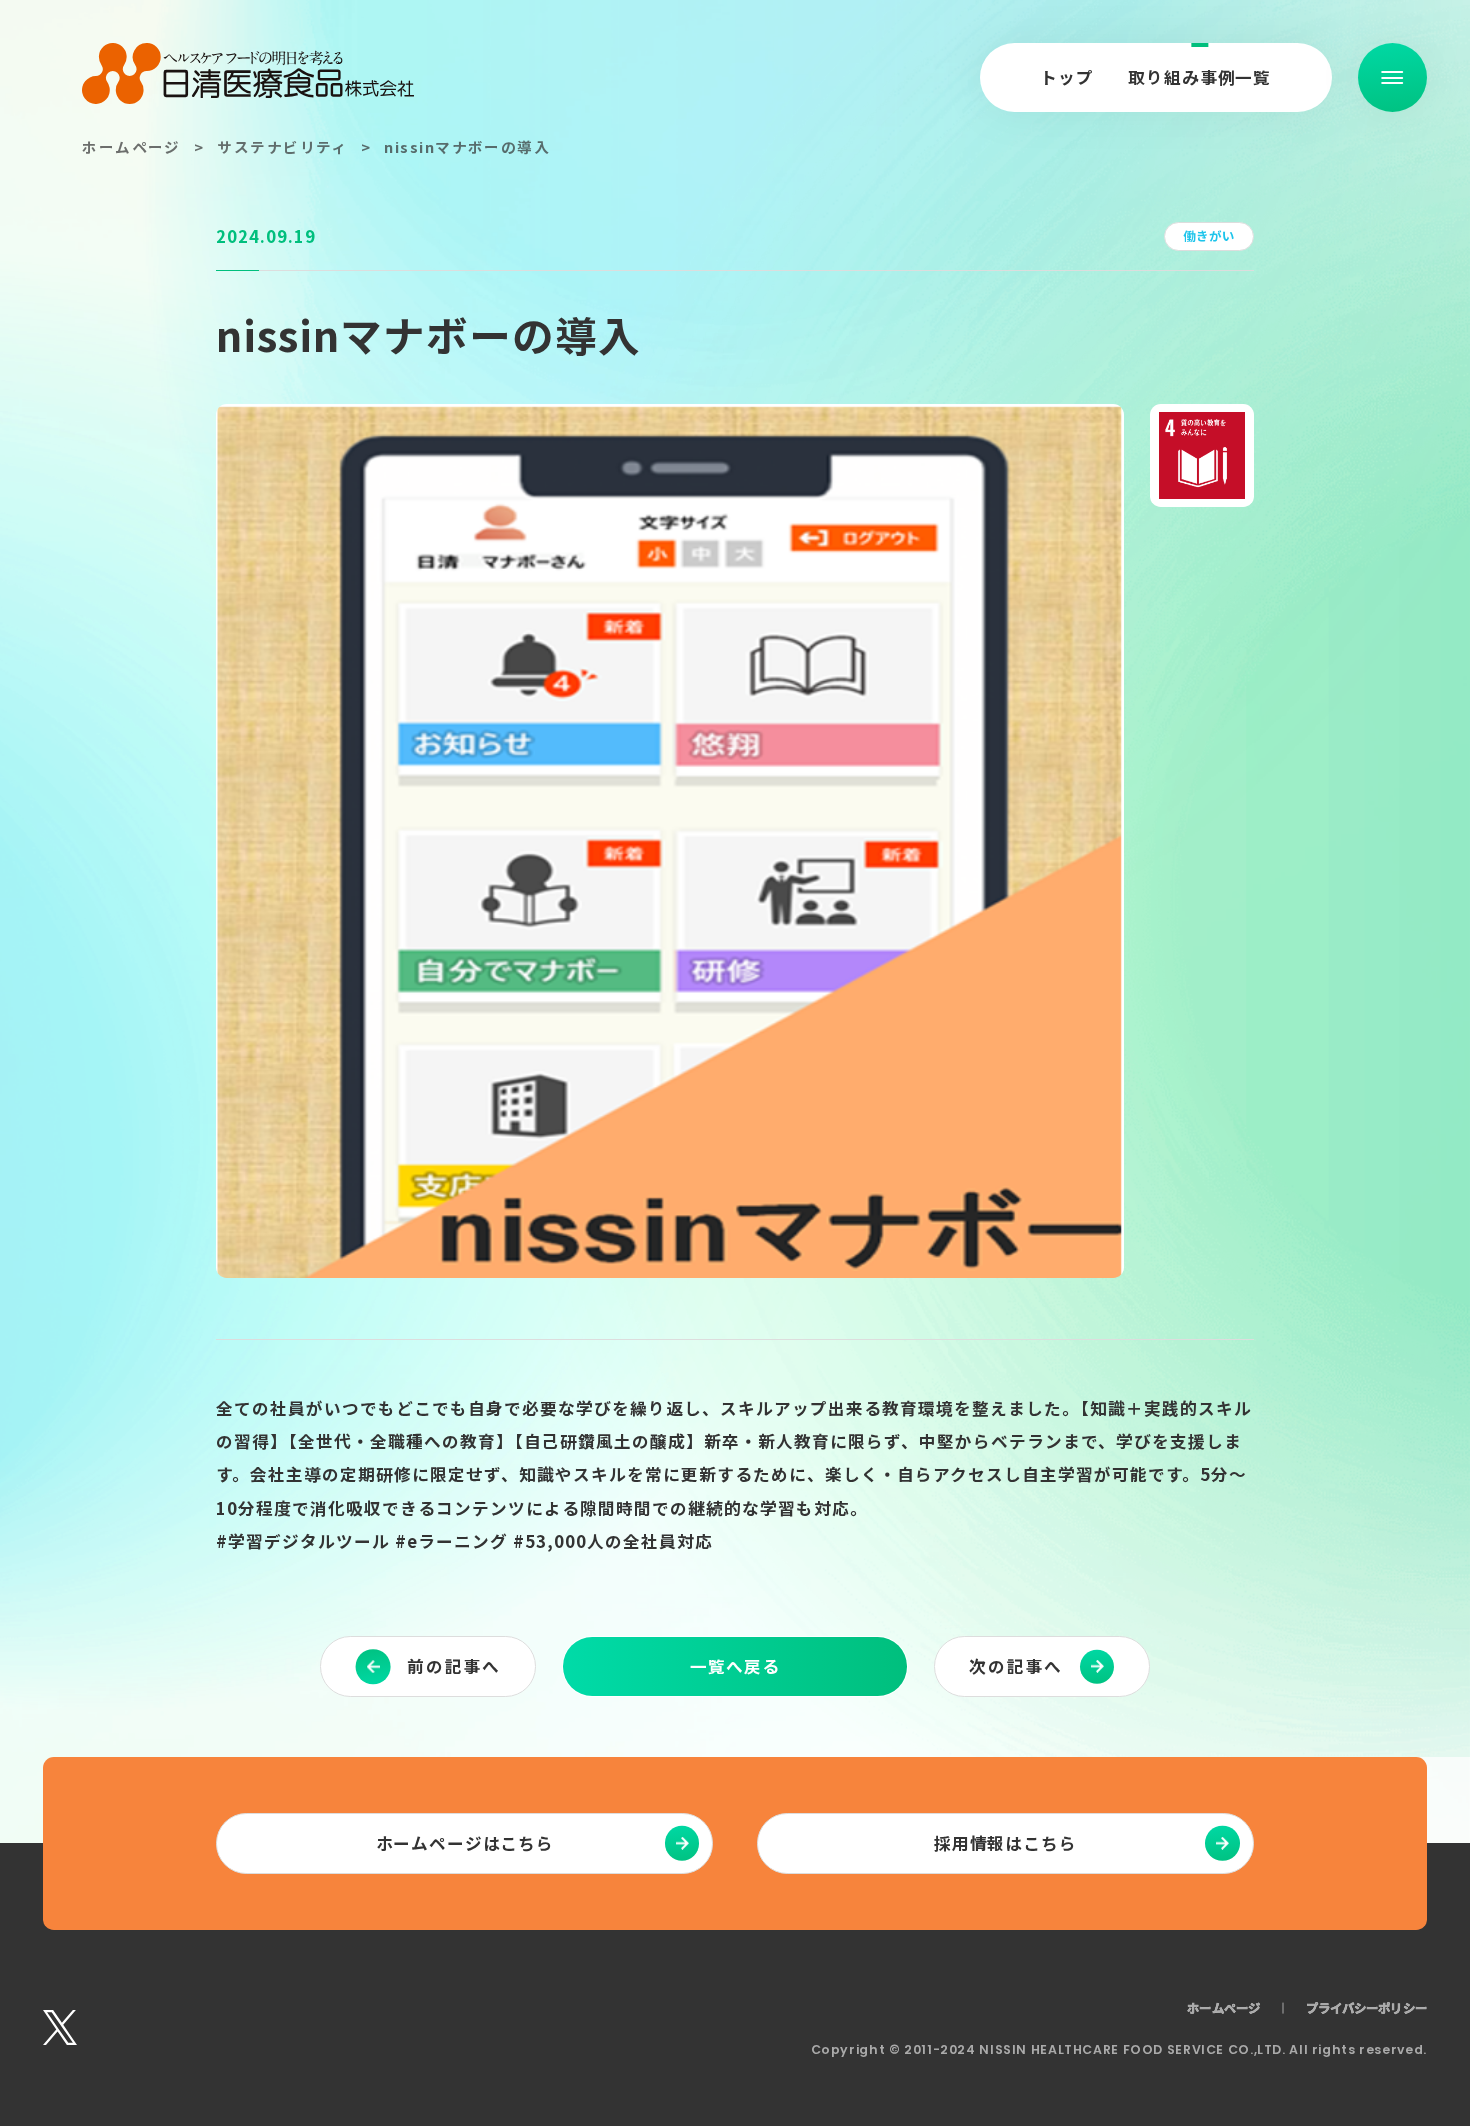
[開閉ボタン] (1392, 77)
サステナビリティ (282, 146)
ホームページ (131, 146)
